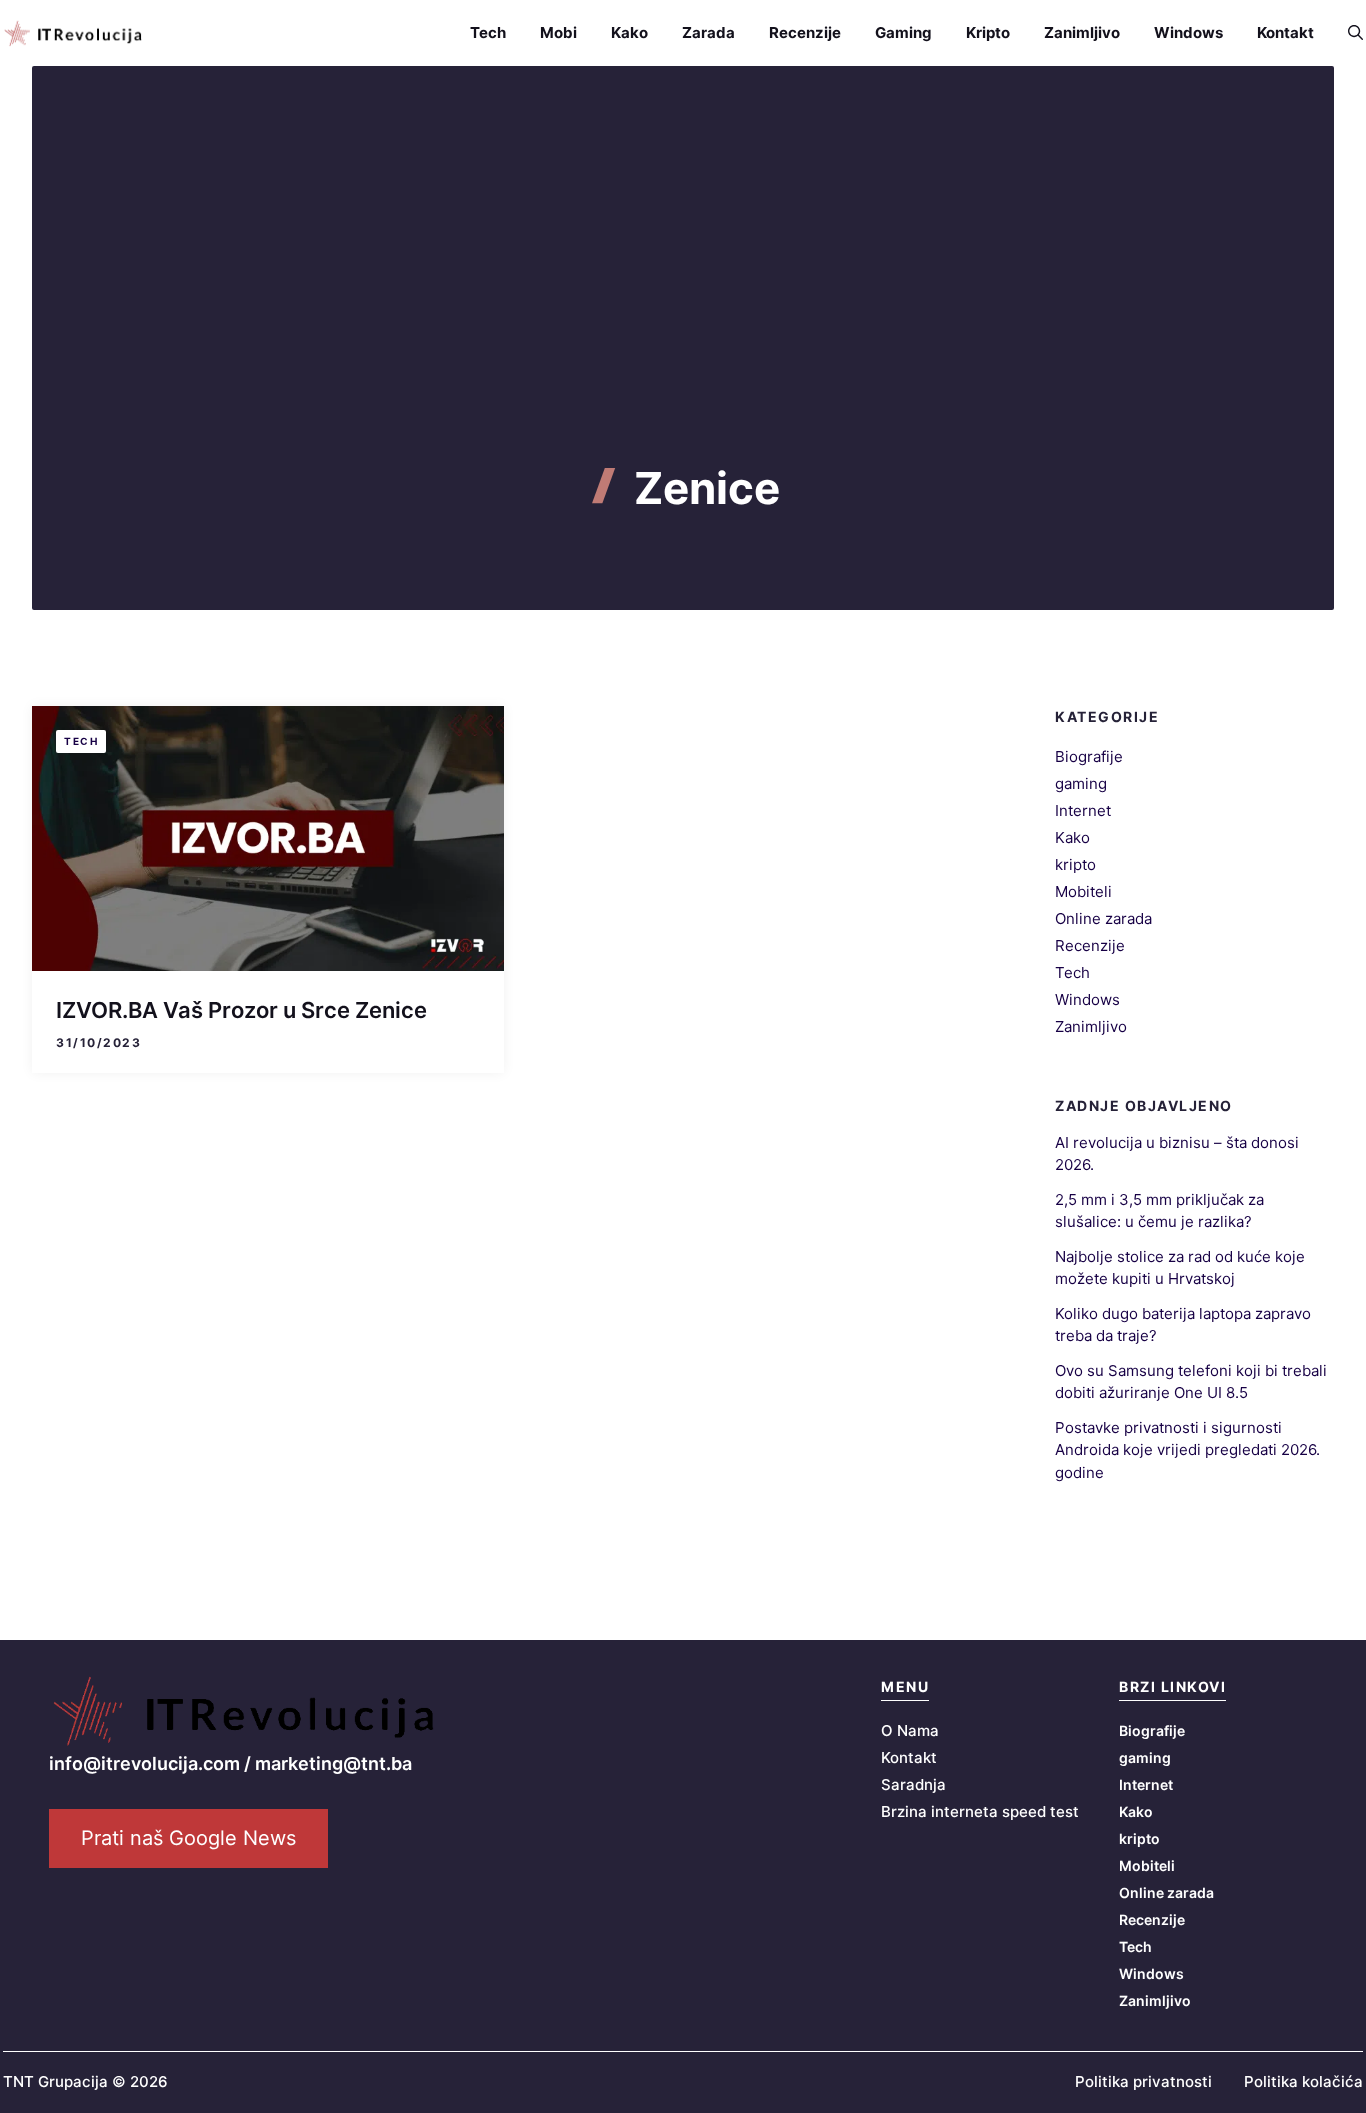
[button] (1347, 33)
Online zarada (1103, 918)
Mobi (558, 32)
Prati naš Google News (188, 1838)
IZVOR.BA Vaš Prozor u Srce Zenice (241, 1010)
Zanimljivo (1082, 32)
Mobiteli (1083, 891)
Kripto (988, 32)
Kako (629, 32)
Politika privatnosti (1143, 2081)
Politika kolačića (1303, 2081)
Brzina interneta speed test (980, 1811)
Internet (1083, 810)
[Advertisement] (683, 312)
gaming (1081, 783)
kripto (1075, 864)
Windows (1188, 32)
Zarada (708, 32)
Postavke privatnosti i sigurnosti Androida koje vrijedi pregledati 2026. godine (1187, 1450)
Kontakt (1285, 32)
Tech (488, 32)
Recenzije (805, 32)
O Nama (910, 1730)
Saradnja (913, 1784)
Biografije (1089, 756)
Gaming (903, 32)
